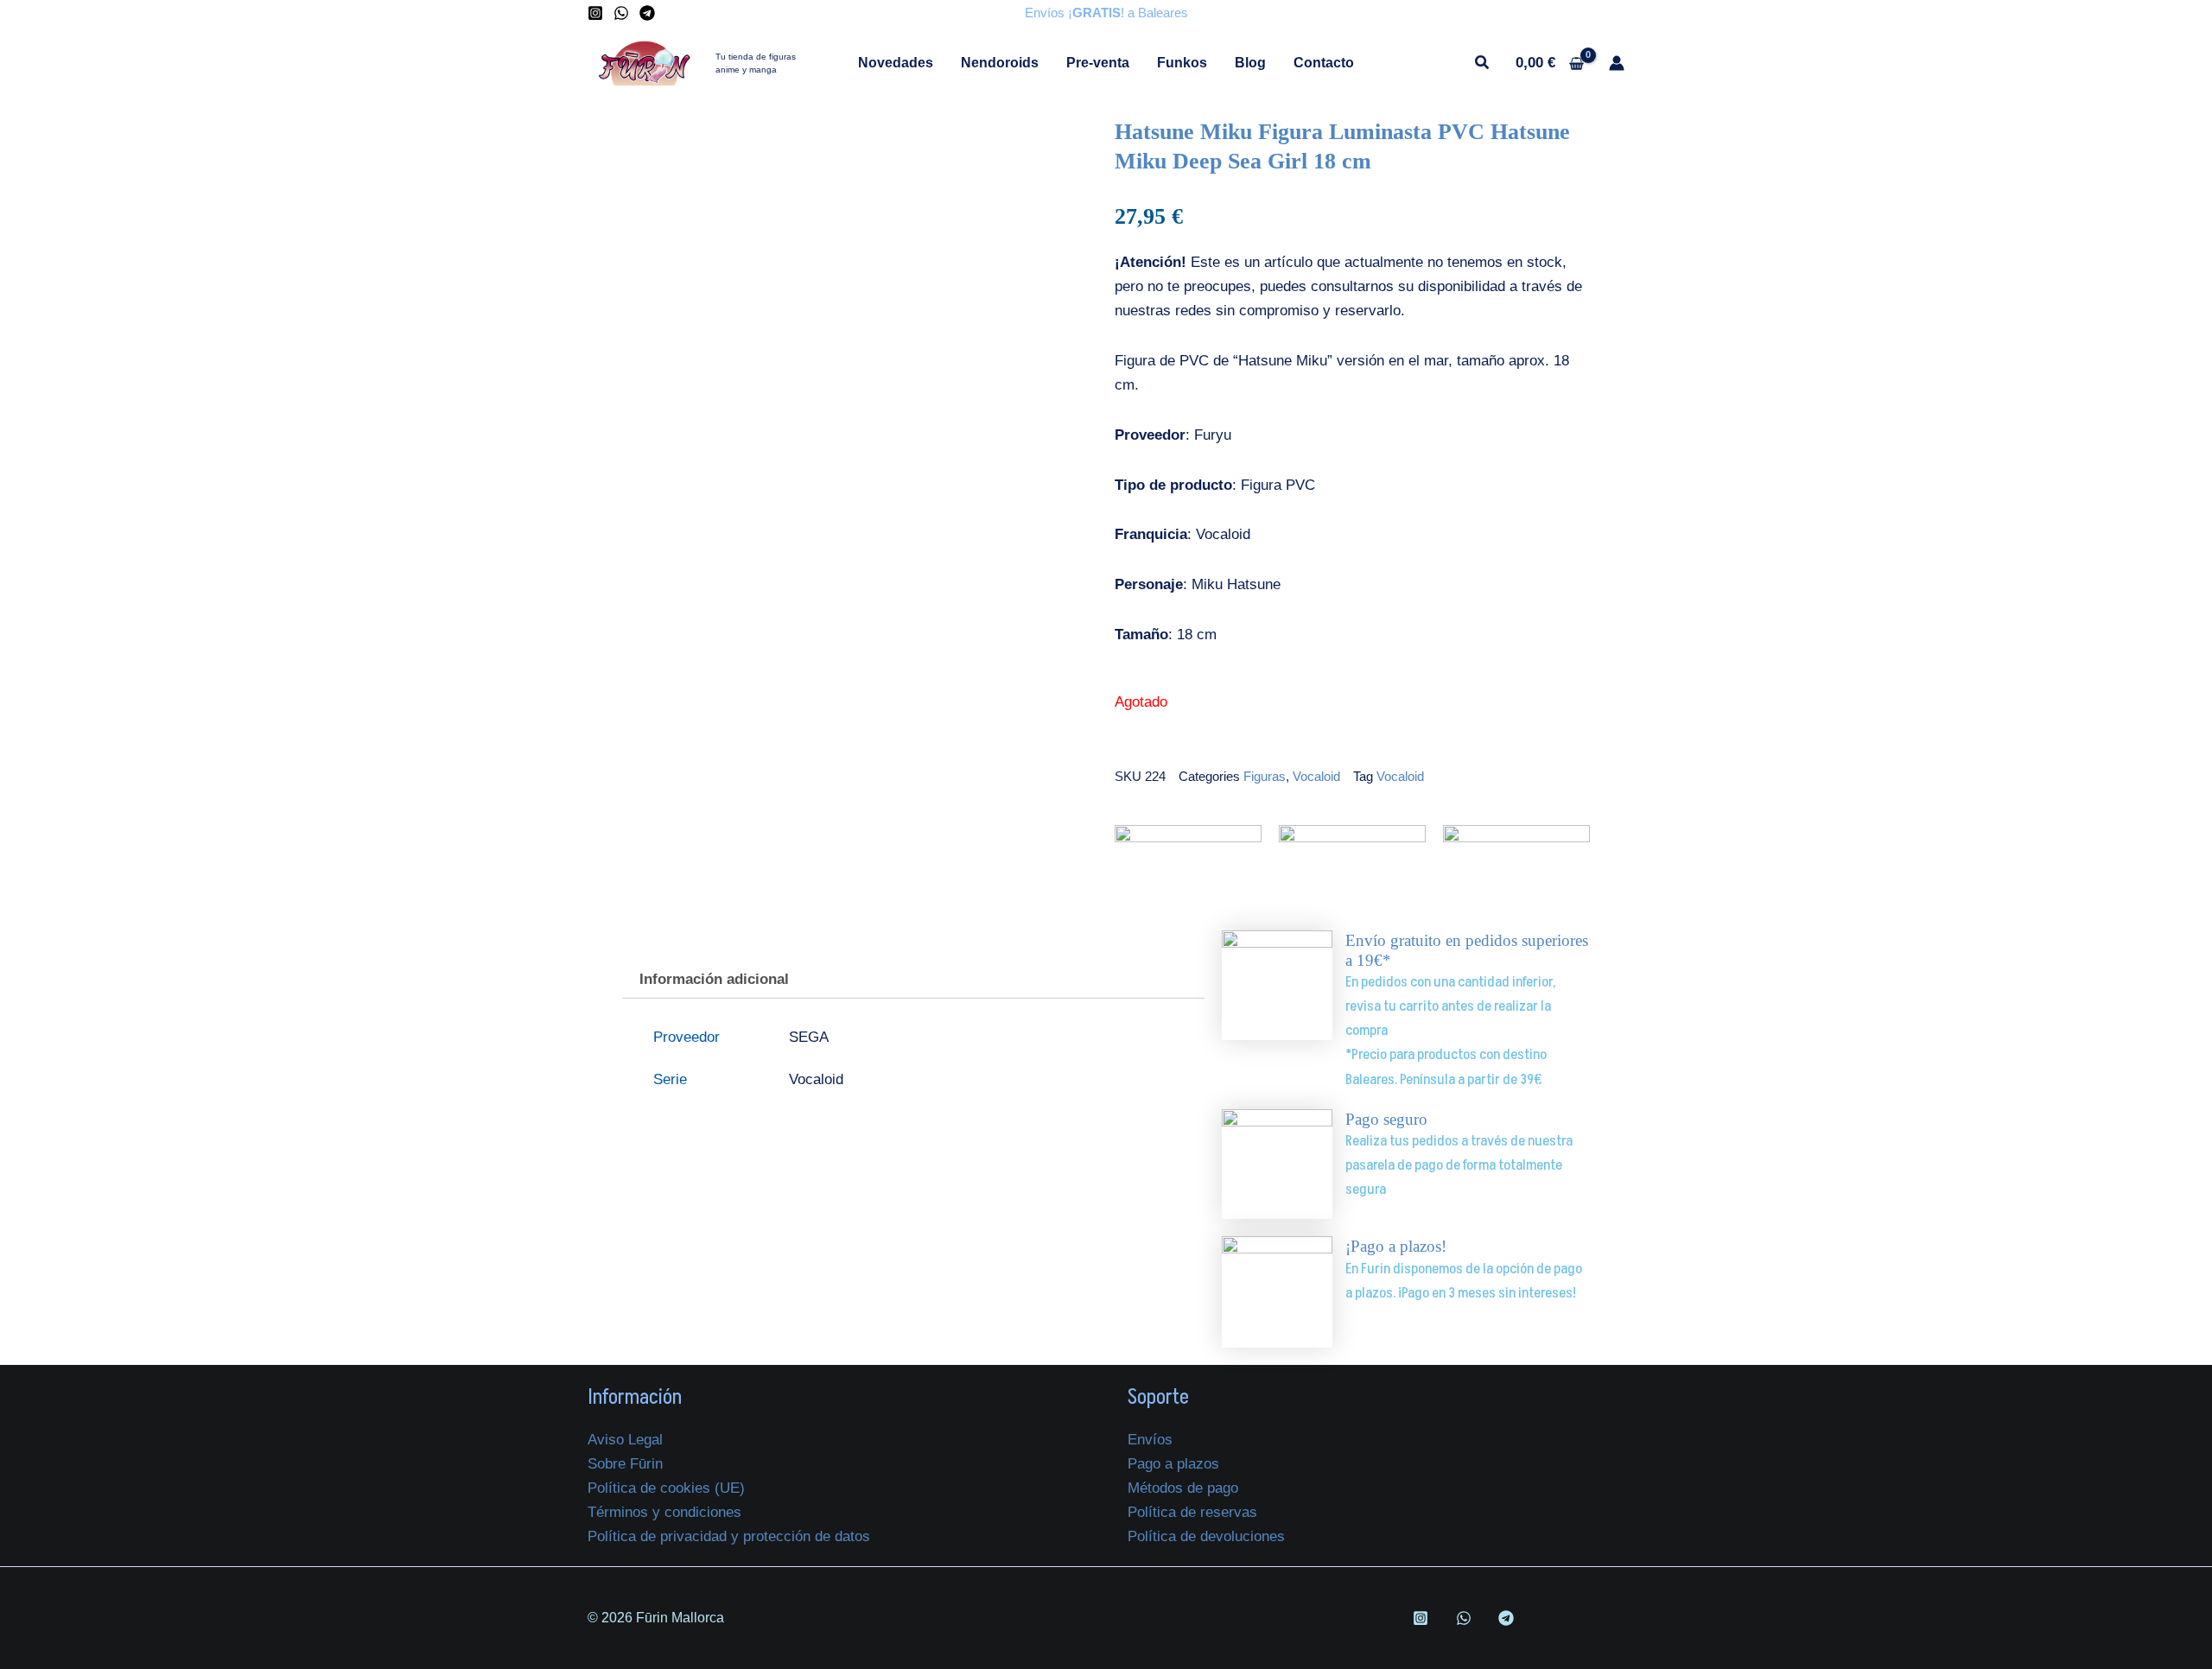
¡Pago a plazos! (1396, 1246)
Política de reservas (1192, 1512)
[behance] (1509, 1618)
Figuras (1265, 776)
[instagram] (1423, 1618)
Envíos (1150, 1440)
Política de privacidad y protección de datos (729, 1536)
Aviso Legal (625, 1440)
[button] (1483, 65)
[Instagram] (595, 13)
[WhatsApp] (621, 13)
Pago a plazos (1173, 1464)
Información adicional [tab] (714, 979)
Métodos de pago (1183, 1488)
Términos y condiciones (664, 1512)
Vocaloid (1316, 776)
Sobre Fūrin (625, 1464)
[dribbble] (1466, 1618)
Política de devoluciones (1206, 1536)
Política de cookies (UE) (666, 1488)
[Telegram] (647, 13)
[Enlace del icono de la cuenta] (1617, 63)
